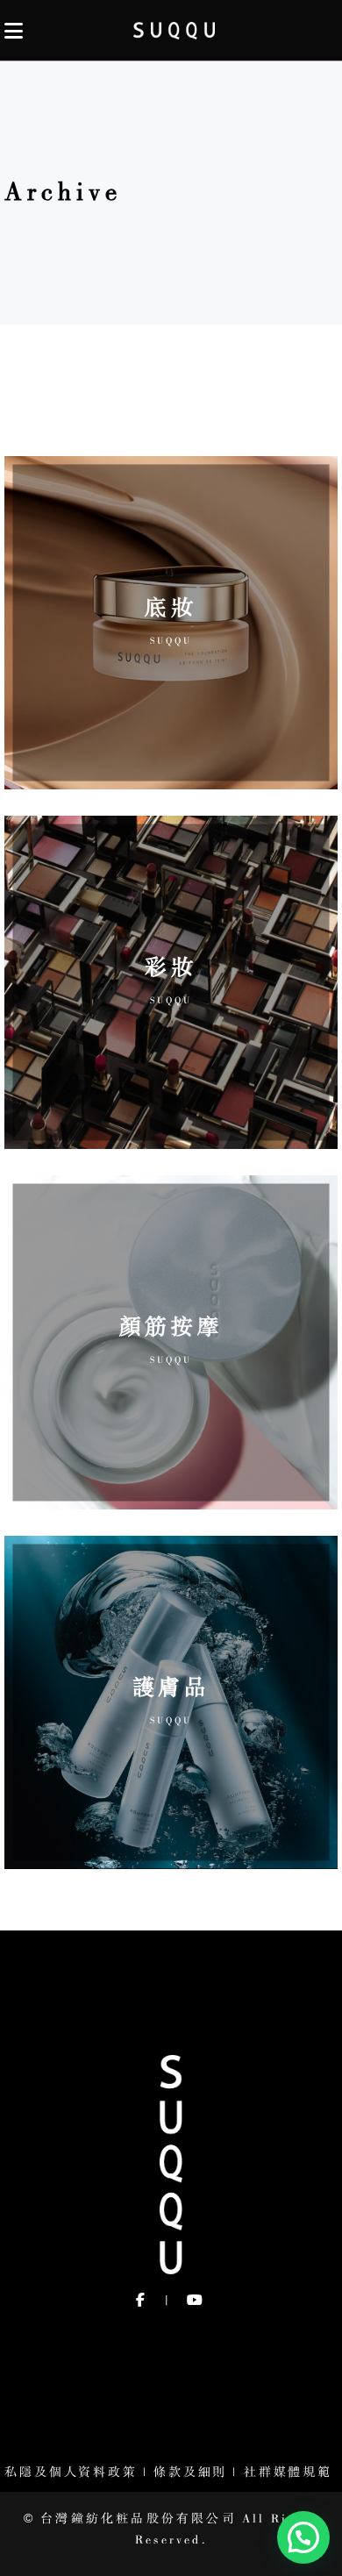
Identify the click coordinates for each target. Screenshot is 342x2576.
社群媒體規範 (291, 2473)
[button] (303, 2537)
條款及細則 (190, 2473)
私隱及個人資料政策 (71, 2473)
